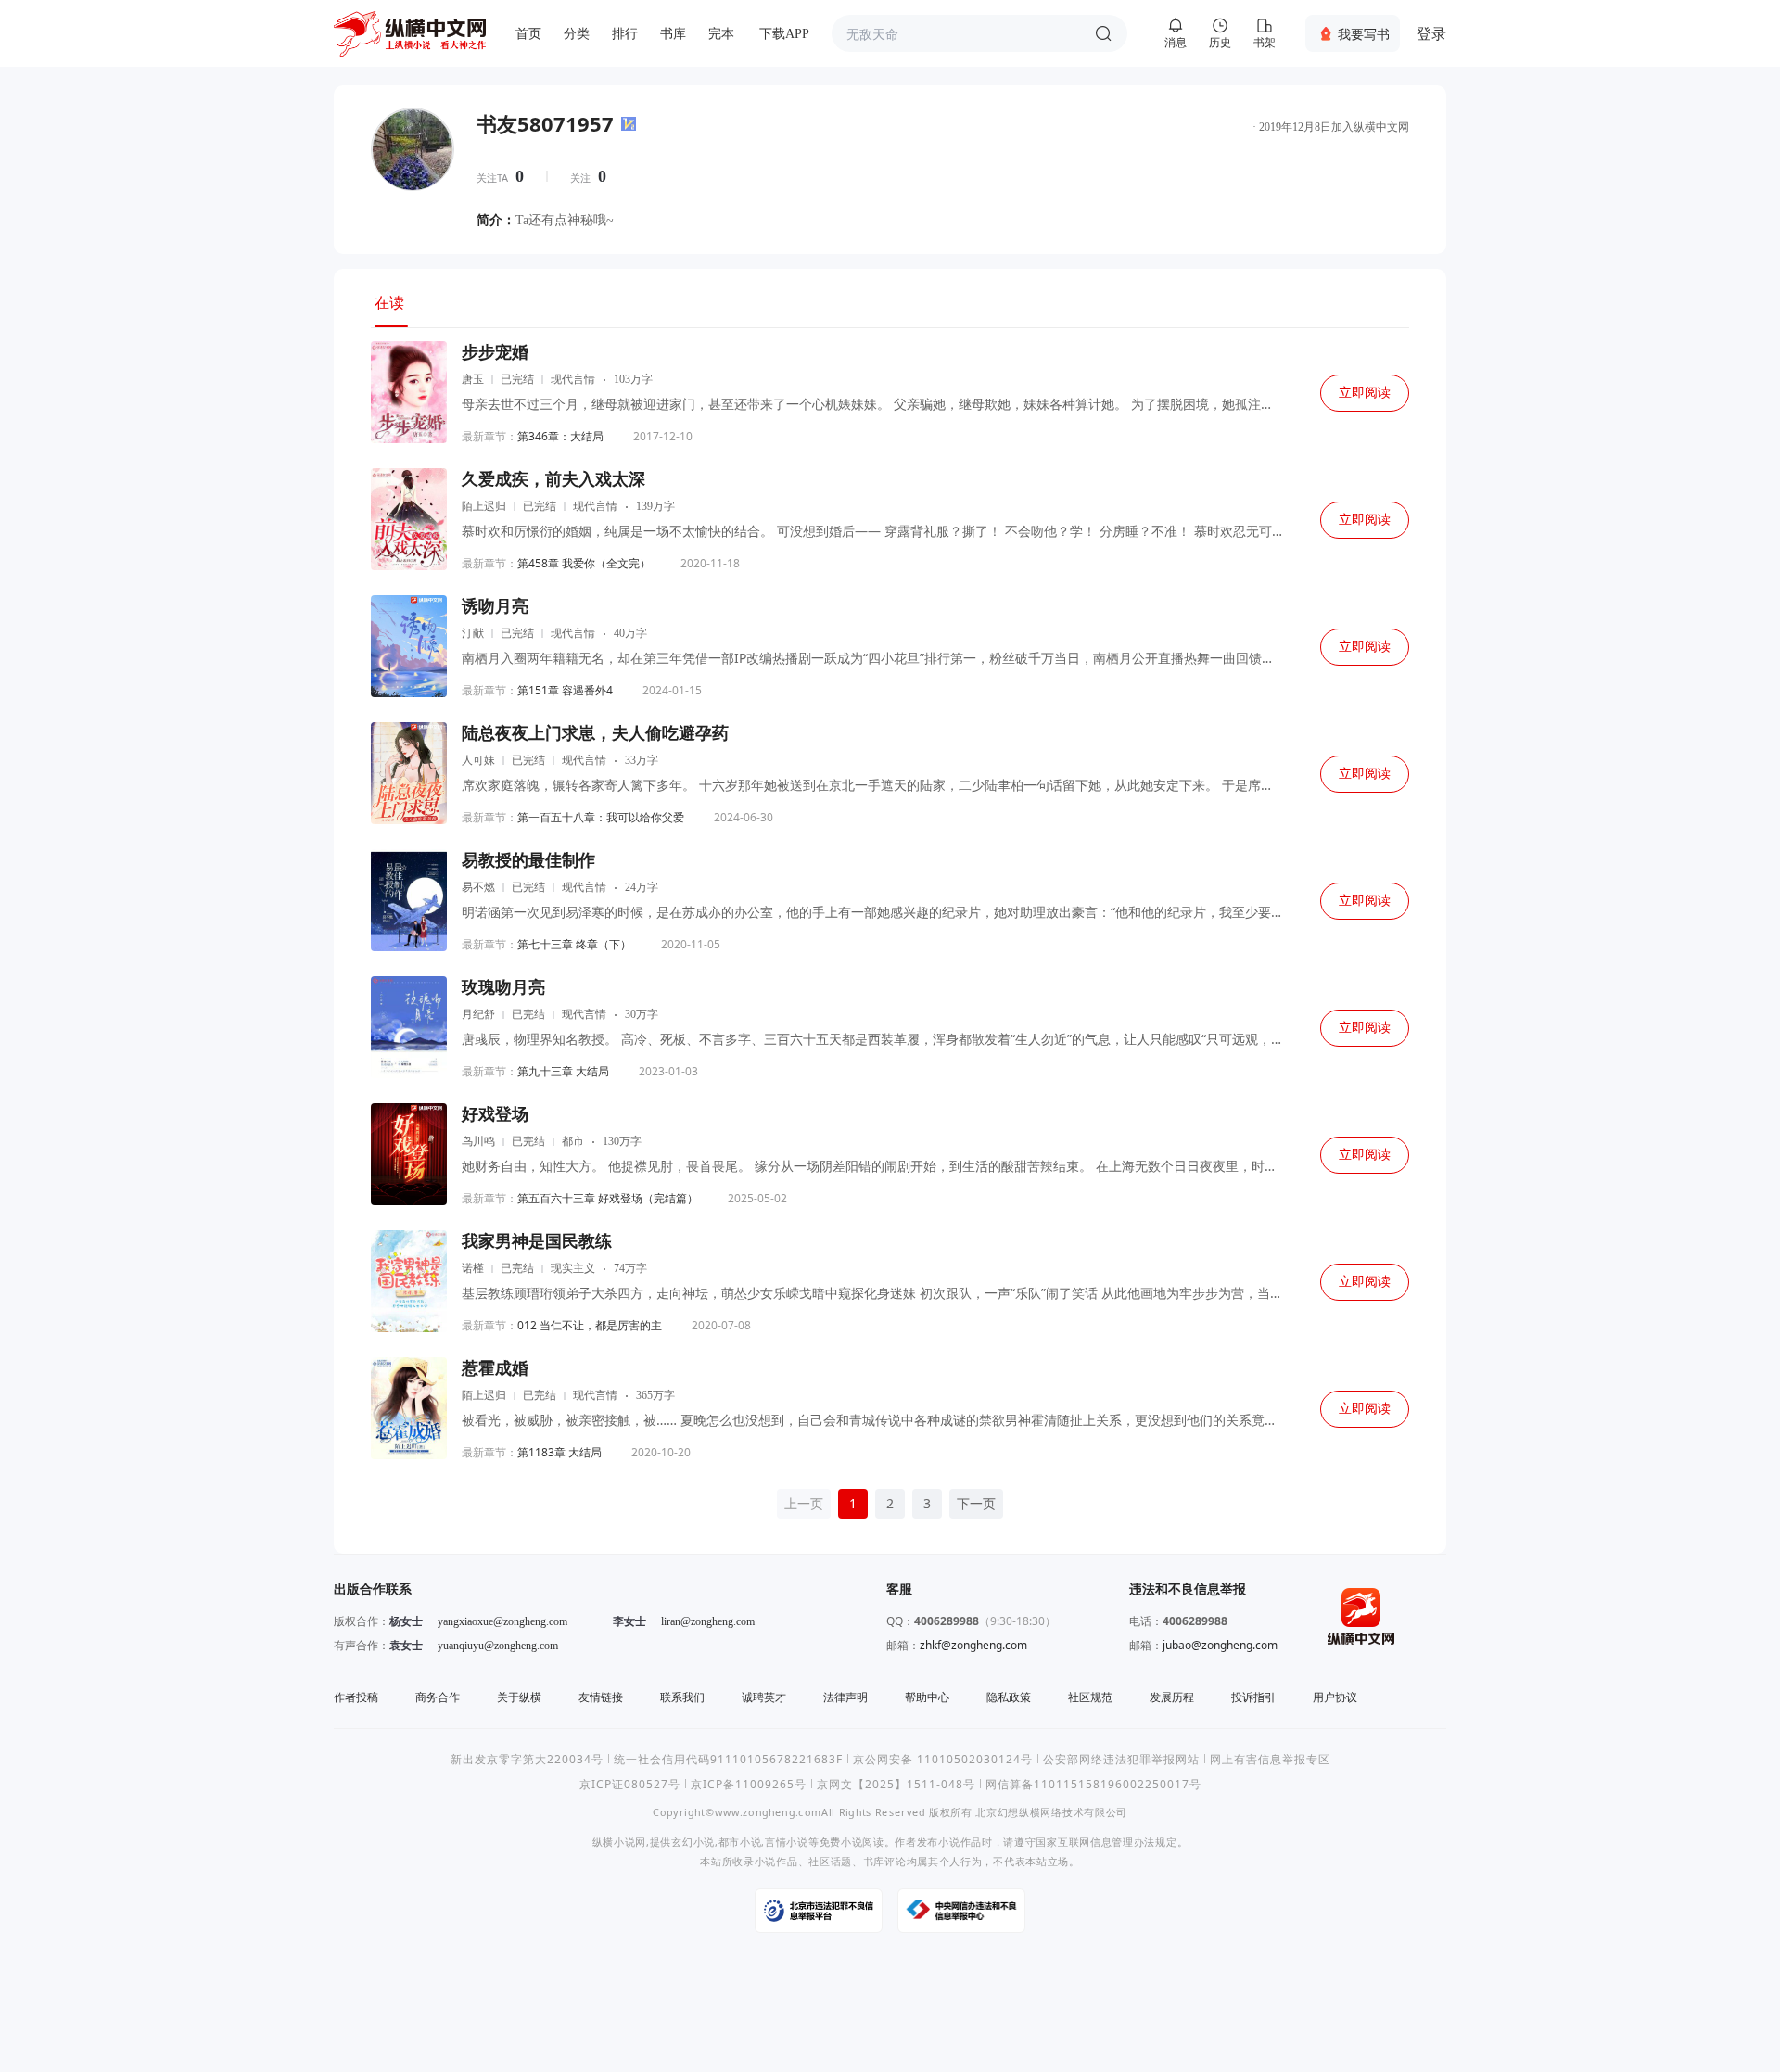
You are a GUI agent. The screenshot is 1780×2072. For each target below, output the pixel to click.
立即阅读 (1365, 393)
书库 (673, 34)
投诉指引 (1253, 1697)
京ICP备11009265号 (749, 1784)
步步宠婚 (495, 352)
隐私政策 (1009, 1697)
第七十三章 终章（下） (574, 944)
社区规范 (1090, 1697)
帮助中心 (927, 1697)
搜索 (1103, 33)
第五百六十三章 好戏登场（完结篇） (608, 1198)
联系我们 (682, 1697)
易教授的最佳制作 (528, 860)
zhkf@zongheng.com (973, 1645)
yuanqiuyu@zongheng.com (498, 1646)
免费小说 (841, 1842)
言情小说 (787, 1842)
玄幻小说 (693, 1842)
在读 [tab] (389, 302)
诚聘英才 (764, 1697)
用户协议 (1335, 1697)
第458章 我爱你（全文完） (584, 563)
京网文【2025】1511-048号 (896, 1784)
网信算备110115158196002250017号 (1093, 1784)
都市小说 (740, 1842)
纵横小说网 (619, 1842)
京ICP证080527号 (630, 1784)
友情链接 (601, 1697)
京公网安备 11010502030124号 (943, 1759)
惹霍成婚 (495, 1368)
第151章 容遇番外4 (565, 690)
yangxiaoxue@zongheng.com (502, 1621)
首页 (528, 34)
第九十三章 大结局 (563, 1071)
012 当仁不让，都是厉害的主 (590, 1325)
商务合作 (438, 1697)
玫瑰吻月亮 (503, 987)
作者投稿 (356, 1697)
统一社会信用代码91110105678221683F (728, 1759)
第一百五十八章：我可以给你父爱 (601, 817)
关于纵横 (519, 1697)
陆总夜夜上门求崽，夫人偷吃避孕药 (595, 733)
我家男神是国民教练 (537, 1241)
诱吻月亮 (495, 606)
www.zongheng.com (768, 1812)
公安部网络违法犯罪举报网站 (1121, 1759)
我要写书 (1364, 34)
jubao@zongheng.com (1220, 1645)
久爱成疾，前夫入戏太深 (553, 479)
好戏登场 (495, 1114)
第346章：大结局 (560, 436)
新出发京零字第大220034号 (527, 1759)
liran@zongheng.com (708, 1621)
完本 (721, 34)
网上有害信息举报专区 (1270, 1759)
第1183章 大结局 (559, 1452)
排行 (625, 34)
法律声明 (845, 1697)
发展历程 (1172, 1697)
